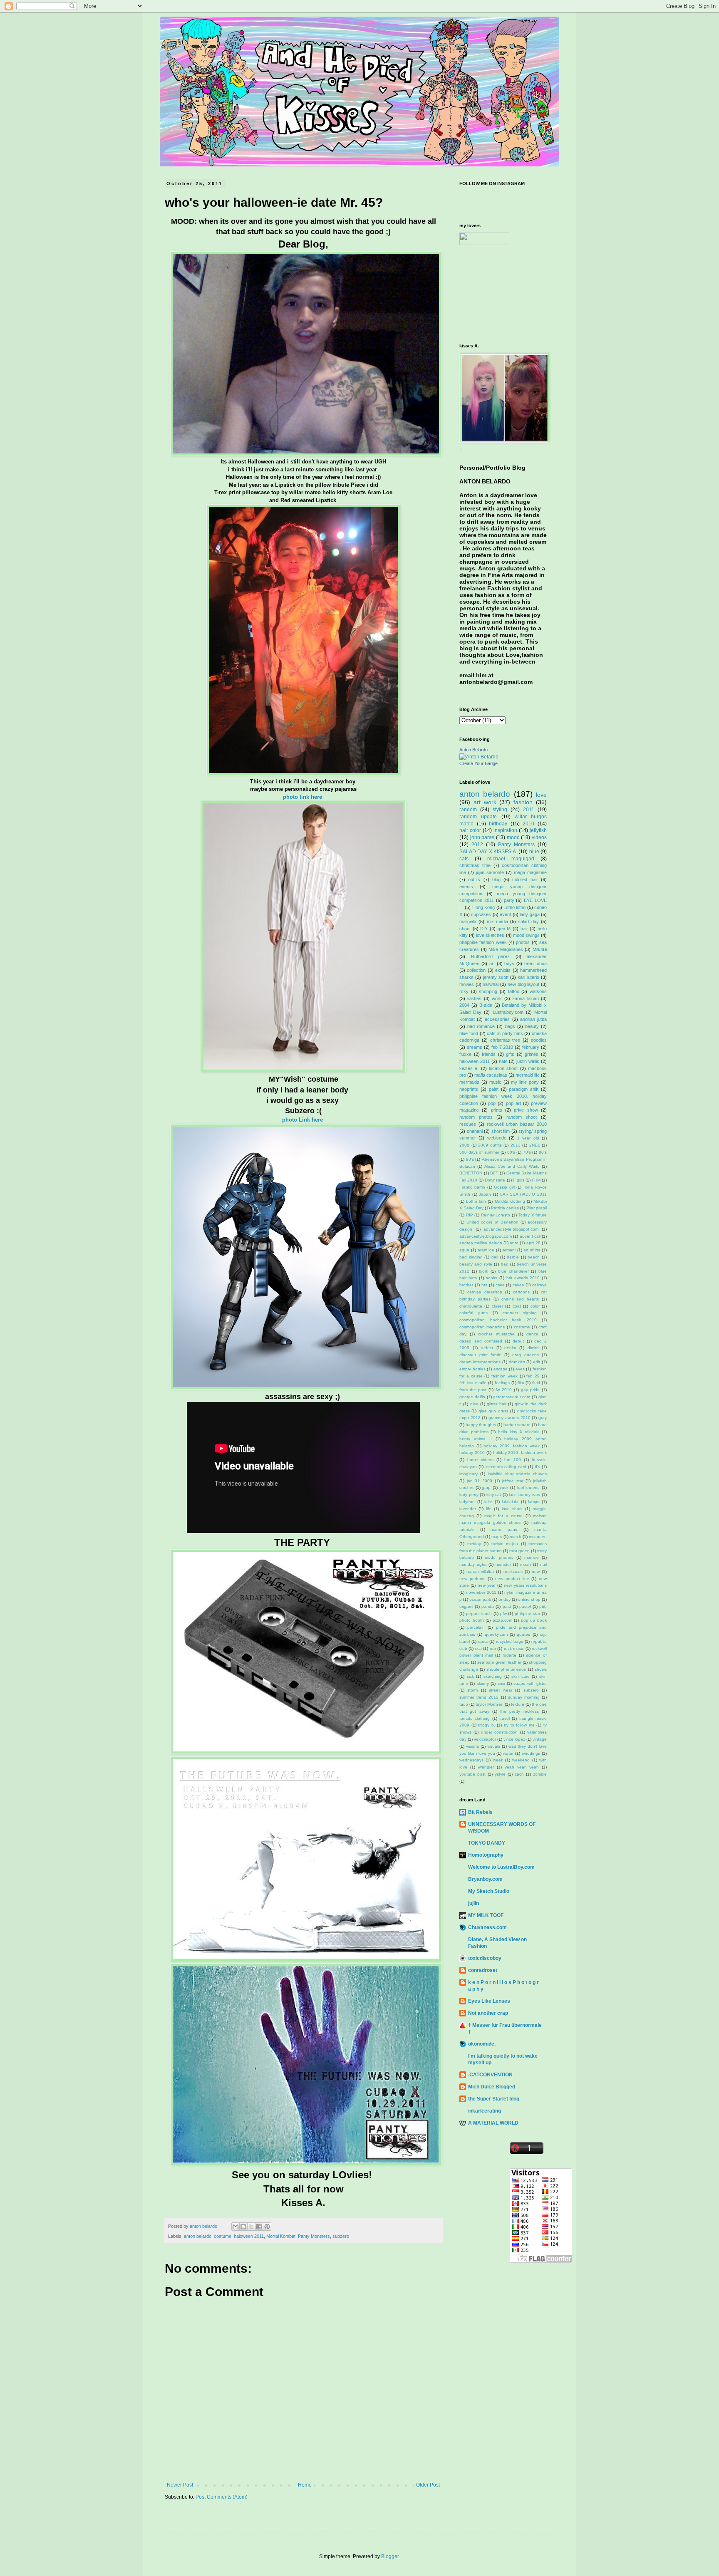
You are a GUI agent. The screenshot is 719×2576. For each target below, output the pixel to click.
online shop (529, 1599)
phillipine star (527, 1614)
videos (539, 837)
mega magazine (530, 872)
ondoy (505, 1599)
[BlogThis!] (243, 2227)
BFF (494, 1173)
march (516, 1537)
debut (518, 1341)
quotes (523, 1634)
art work (485, 802)
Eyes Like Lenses (489, 2001)
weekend (521, 1760)
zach (519, 1774)
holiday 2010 (472, 1453)
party (509, 900)
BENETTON (471, 1173)
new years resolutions (525, 1585)
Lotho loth (476, 1201)
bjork (483, 1271)
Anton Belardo (474, 750)
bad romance (481, 1026)
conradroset (483, 1970)
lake (488, 1502)
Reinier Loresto (496, 1215)
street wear (500, 1690)
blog (496, 879)
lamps (534, 1502)
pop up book (534, 1620)
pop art (513, 1103)
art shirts (532, 1250)
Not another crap (488, 2013)
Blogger (390, 2556)
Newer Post (180, 2485)
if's (538, 1467)
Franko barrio (472, 1187)
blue (534, 852)
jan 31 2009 (480, 1481)
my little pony (525, 1082)
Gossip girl (504, 1187)
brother (466, 1285)
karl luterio (528, 977)
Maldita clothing (510, 1201)
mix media (497, 921)
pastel (525, 1606)
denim (510, 1348)
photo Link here (303, 1120)
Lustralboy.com (508, 1012)
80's (543, 1152)
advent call (530, 1236)
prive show (526, 1110)
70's (527, 1152)
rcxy (464, 991)
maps (497, 1537)
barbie (513, 1257)
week (498, 1760)
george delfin (472, 1397)
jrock (504, 1487)
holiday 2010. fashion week (520, 1453)
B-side (486, 1005)
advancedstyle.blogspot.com (511, 1229)
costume (223, 2236)
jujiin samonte (490, 872)
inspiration (505, 830)
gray (543, 1418)
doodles (539, 1040)
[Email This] (236, 2227)
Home (305, 2485)
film (521, 1383)
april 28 (533, 1243)
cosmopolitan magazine (482, 1327)
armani (509, 1250)
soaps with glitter (530, 1683)
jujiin (474, 1903)
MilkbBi (540, 949)
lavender (468, 1509)
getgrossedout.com (512, 1397)
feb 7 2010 (502, 1047)
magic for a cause (503, 1516)
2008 (464, 1145)
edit (537, 1362)
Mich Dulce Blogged (492, 2087)
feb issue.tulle (473, 1383)
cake (500, 1285)
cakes (518, 1285)
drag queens (526, 1355)
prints (497, 1110)
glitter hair (496, 1404)
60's (511, 1152)
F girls (519, 1180)
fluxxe (465, 1054)
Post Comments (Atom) (222, 2497)
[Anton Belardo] (479, 757)
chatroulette (471, 1306)
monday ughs (473, 1564)
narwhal (491, 984)
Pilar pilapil (537, 1208)
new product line (512, 1579)
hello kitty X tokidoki (519, 1432)
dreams (475, 1047)
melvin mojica (505, 1544)
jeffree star (513, 1481)
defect (487, 1348)
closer (497, 1306)
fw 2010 (504, 1390)
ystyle (500, 1774)
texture (518, 1704)
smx (501, 1683)
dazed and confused (481, 1341)
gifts (510, 1054)
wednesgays (471, 1760)
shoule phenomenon (507, 1669)
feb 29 (533, 1376)
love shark (512, 1509)
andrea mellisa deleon (481, 1243)
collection (476, 970)
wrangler (486, 1767)
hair (524, 929)
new (536, 1572)
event (505, 914)
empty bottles (472, 1369)
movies (467, 984)
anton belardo (198, 2236)
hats (503, 1061)
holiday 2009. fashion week (512, 1446)
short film (501, 1131)
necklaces (513, 1572)
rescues (468, 1124)
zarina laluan (525, 998)
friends (489, 1054)
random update (478, 817)
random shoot (522, 1117)
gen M (504, 929)
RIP (470, 1215)
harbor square (517, 1425)
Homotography (486, 1855)
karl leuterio (529, 1487)
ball (495, 1257)
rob (493, 1648)
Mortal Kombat (281, 2236)
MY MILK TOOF (486, 1915)
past (507, 1606)
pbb (543, 1606)
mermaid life (528, 1075)
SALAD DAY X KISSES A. (488, 852)
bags (510, 1026)
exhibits (503, 970)
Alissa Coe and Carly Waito (512, 1166)
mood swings (526, 935)
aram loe (486, 1250)
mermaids (469, 1082)
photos (523, 942)
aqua (464, 1250)
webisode (497, 1138)
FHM (536, 1180)
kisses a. (469, 1068)
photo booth (472, 1620)
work (497, 998)
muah (526, 1564)
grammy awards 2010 (509, 1418)
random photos (476, 1117)
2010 (528, 824)
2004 (464, 1005)
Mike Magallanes (506, 949)
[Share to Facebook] (259, 2227)
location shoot (503, 1068)
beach (534, 1257)
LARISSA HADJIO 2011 (523, 1194)
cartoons (521, 1292)
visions (472, 1746)
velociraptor (485, 1739)
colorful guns (474, 1313)
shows (541, 1669)
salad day (528, 921)
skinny (483, 1683)
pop (492, 1103)
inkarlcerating (485, 2111)
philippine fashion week (483, 942)
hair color (470, 830)
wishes (474, 998)
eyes (520, 1369)
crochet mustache (496, 1334)
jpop (486, 1487)
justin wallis (528, 1061)
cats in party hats (505, 1033)
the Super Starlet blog (494, 2099)
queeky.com (496, 1634)
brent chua (536, 964)
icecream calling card (506, 1467)
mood (513, 837)
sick (470, 1676)
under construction (499, 1732)
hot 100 (513, 1460)
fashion (523, 802)
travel (505, 1718)
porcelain (476, 1627)
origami (466, 1606)
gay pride (530, 1390)
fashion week (505, 1376)
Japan (485, 1194)
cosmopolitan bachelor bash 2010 (498, 1320)
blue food (469, 1033)
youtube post (472, 1774)
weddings (531, 1753)
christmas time (475, 865)
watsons (538, 991)
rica (479, 1648)
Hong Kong (483, 907)
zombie (540, 1774)
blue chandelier (513, 1271)
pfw (503, 1614)
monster (503, 1564)
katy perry (469, 1495)
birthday (498, 824)
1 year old (528, 1138)
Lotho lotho (514, 907)
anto (514, 1243)
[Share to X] (251, 2227)
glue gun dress (493, 1411)
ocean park (480, 1599)
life (489, 1509)
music (495, 1082)
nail (543, 1564)
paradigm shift (524, 1089)
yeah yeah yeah (522, 1767)
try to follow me (519, 1725)
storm (472, 1690)
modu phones (499, 1557)
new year (487, 1585)
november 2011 (481, 1592)
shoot (465, 929)
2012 (477, 845)
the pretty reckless (519, 1711)
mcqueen (538, 1537)
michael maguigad (511, 859)
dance (532, 1334)
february (531, 1047)
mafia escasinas (491, 1075)
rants (483, 1641)
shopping (488, 991)
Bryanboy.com (485, 1879)
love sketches (490, 935)
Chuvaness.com (487, 1927)
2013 (516, 1145)
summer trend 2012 (479, 1697)
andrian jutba (533, 1019)
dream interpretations (480, 1362)
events (466, 887)
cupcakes (481, 914)
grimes (532, 1054)
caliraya (539, 1285)
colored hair (525, 879)
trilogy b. (487, 1725)
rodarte (509, 1655)
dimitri (533, 1348)
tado (464, 1704)
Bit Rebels (480, 1812)
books (491, 1278)
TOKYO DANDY (487, 1843)
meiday (474, 1544)
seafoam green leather (499, 1662)
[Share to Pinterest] (267, 2227)
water (508, 1753)
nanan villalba (480, 1572)
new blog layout (523, 984)
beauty (532, 1026)
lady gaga (530, 914)
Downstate (495, 1180)
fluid (536, 1383)
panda (488, 1606)
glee (474, 1404)
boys (509, 964)
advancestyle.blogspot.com (486, 1236)
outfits (474, 879)
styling (500, 810)
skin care (521, 1676)
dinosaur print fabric (480, 1355)
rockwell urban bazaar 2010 (517, 1124)
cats (464, 859)
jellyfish (538, 830)
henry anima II (476, 1439)
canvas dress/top (485, 1292)
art (492, 964)
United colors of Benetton (492, 1222)
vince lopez (514, 1739)
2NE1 (535, 1145)
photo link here (303, 797)
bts (484, 1285)
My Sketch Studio (489, 1891)
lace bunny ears (524, 1495)
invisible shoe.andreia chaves (517, 1474)
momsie (532, 1557)
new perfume (472, 1579)
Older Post (428, 2485)
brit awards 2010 (523, 1278)
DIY (484, 929)
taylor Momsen (490, 1704)
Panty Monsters (314, 2236)
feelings (502, 1383)
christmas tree (505, 1040)
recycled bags (509, 1641)
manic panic (504, 1529)
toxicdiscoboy (485, 1958)
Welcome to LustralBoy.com (501, 1867)
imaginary (469, 1474)
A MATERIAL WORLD (493, 2123)
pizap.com (502, 1620)
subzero (341, 2236)
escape (501, 1369)
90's (470, 1159)
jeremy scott (496, 977)
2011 (529, 810)
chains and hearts (520, 1299)
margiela (468, 921)
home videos (480, 1460)
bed (505, 1264)
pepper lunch (479, 1614)
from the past (473, 1390)
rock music (514, 1648)
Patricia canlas (505, 1208)
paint (494, 1089)
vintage (540, 1739)
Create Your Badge (479, 763)
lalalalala (510, 1502)
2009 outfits (490, 1145)
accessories (497, 1019)
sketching (493, 1676)
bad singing (471, 1257)
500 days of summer (479, 1152)
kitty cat (494, 1495)
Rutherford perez (491, 956)
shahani (475, 1131)
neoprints (469, 1089)
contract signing (520, 1313)
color (535, 1306)
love (541, 795)
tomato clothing (475, 1718)
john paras (482, 837)
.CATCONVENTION (490, 2075)
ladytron (467, 1502)
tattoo (514, 991)
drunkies (517, 1362)
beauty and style (476, 1264)
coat (517, 1306)
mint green (519, 1551)
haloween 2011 (249, 2236)
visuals (494, 1746)
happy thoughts (481, 1425)
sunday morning (524, 1697)
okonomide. (482, 2044)
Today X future (532, 1215)
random (468, 810)
